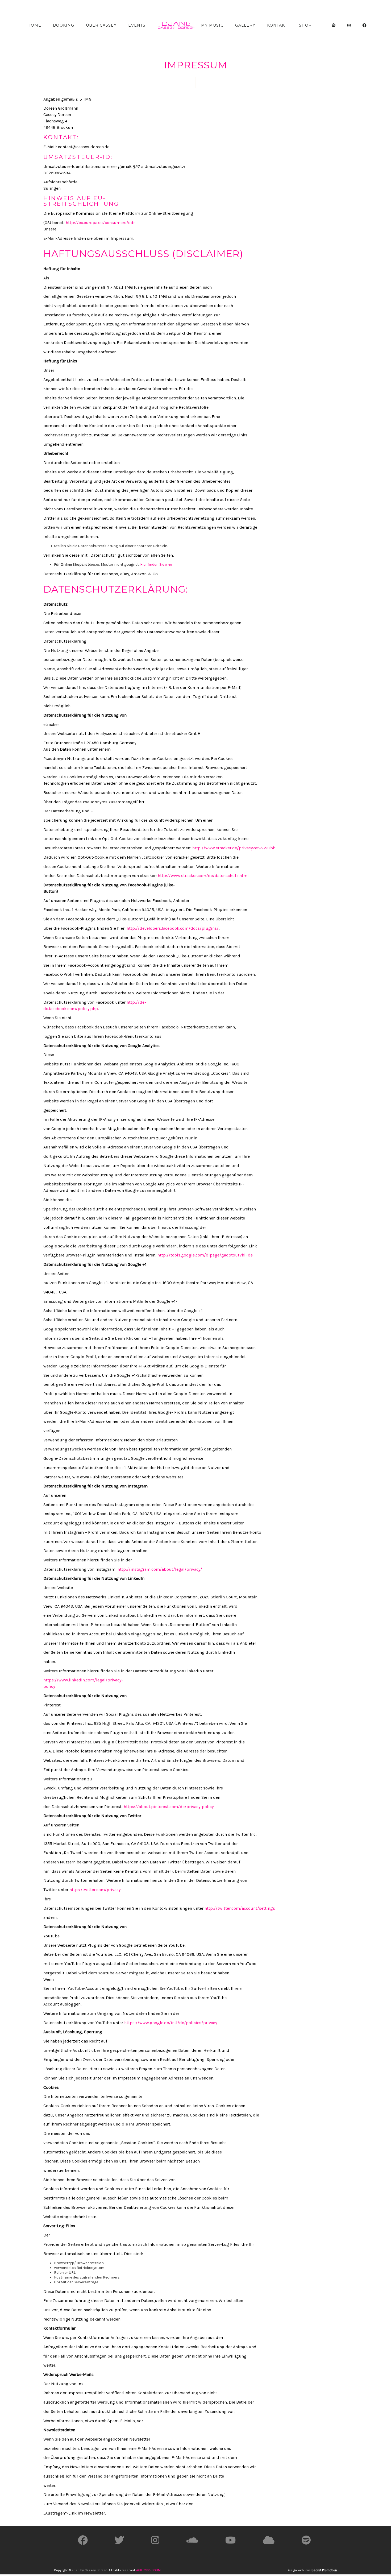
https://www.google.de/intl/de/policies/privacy (171, 2023)
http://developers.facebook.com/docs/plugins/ (173, 928)
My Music (212, 25)
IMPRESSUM (152, 2570)
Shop (305, 25)
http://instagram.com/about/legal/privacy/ (160, 1569)
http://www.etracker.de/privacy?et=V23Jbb (234, 848)
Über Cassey (101, 25)
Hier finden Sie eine (156, 565)
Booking (64, 25)
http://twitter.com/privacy (95, 1890)
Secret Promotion (324, 2570)
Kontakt (277, 25)
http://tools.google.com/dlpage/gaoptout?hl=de (205, 1255)
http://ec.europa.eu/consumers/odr (100, 223)
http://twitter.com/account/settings (240, 1908)
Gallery (245, 25)
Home (34, 25)
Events (137, 25)
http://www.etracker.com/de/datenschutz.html (203, 876)
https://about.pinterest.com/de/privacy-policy (169, 1807)
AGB (139, 2570)
